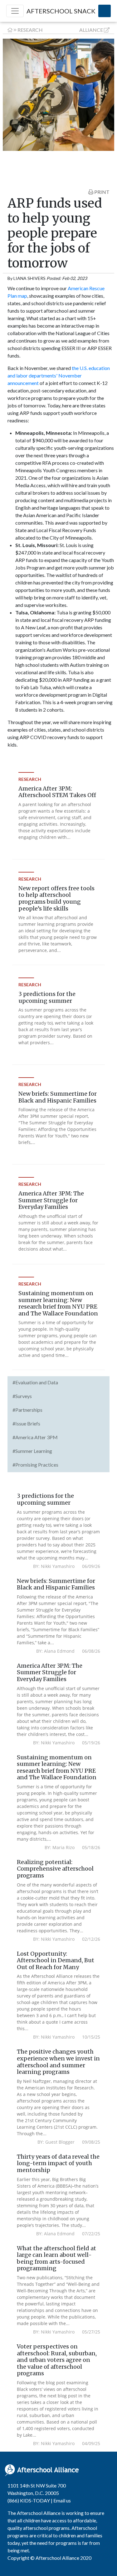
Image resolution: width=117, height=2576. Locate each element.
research (30, 30)
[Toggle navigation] (15, 11)
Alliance (91, 30)
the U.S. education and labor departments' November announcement (59, 375)
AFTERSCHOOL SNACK (61, 11)
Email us (62, 2500)
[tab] (58, 1383)
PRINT (101, 192)
